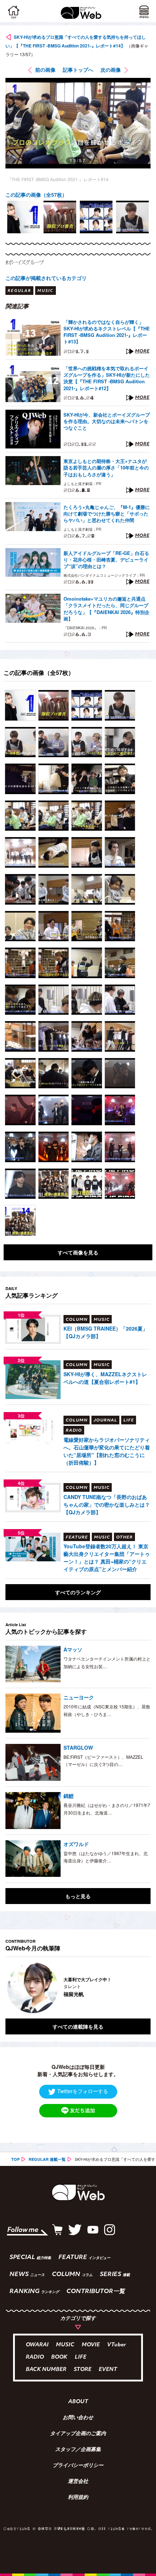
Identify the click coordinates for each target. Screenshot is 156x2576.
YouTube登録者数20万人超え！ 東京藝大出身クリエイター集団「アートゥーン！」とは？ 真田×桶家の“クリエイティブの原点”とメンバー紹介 (107, 1558)
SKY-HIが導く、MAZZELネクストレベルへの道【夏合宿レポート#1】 (105, 1378)
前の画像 (45, 70)
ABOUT (78, 2402)
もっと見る (78, 1896)
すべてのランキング (78, 1592)
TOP (15, 2159)
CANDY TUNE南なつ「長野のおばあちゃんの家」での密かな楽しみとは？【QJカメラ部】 (107, 1504)
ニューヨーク (79, 1697)
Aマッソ (73, 1649)
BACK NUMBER (46, 2370)
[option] (24, 217)
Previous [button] (11, 1988)
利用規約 (78, 2498)
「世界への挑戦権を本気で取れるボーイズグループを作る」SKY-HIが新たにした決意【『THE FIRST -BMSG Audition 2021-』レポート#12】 (107, 378)
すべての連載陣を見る (78, 2026)
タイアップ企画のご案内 (78, 2434)
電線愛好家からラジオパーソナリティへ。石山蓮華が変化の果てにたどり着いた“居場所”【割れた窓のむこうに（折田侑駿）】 (107, 1451)
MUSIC (65, 2345)
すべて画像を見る (78, 1252)
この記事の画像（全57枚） (36, 195)
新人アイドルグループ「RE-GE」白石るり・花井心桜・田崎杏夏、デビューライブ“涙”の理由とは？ (106, 560)
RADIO (35, 2357)
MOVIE (91, 2345)
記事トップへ (78, 70)
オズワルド (76, 1844)
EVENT (108, 2370)
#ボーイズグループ (25, 262)
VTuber (116, 2345)
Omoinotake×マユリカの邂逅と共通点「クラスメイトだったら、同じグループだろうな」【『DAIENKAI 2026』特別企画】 (106, 609)
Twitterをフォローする (83, 2091)
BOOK (59, 2357)
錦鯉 (69, 1796)
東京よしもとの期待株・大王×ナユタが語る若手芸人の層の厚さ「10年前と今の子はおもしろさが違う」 (106, 468)
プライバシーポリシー (78, 2466)
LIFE (81, 2357)
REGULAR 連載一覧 (47, 2159)
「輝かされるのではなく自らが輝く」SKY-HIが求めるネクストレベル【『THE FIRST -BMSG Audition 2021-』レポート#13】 (107, 332)
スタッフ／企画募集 (78, 2450)
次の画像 (111, 70)
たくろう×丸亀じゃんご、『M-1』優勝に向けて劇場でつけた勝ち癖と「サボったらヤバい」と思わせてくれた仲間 (107, 514)
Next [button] (140, 1988)
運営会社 (78, 2482)
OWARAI (37, 2345)
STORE (83, 2370)
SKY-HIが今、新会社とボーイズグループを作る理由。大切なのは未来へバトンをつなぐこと (107, 421)
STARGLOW (78, 1748)
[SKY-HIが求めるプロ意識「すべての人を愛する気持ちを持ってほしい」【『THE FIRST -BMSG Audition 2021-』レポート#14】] (20, 705)
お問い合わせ (78, 2418)
